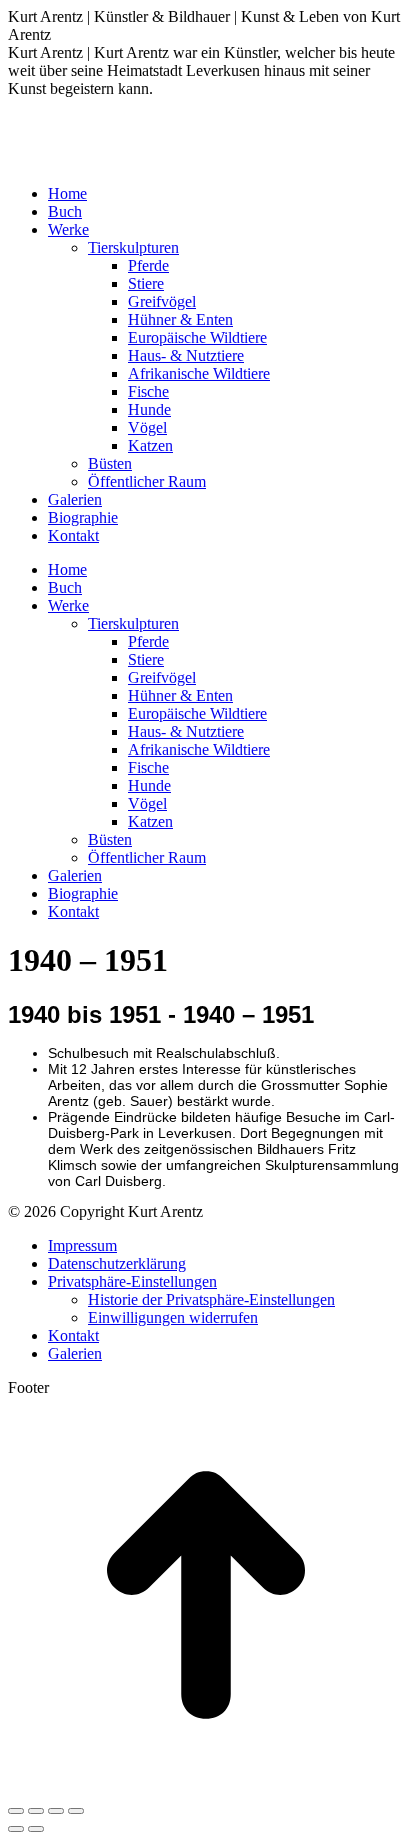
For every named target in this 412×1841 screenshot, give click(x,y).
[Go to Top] (206, 1787)
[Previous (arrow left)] (16, 1829)
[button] (132, 1281)
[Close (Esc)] (16, 1811)
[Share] (36, 1811)
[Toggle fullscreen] (56, 1811)
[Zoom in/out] (76, 1811)
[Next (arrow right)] (36, 1829)
